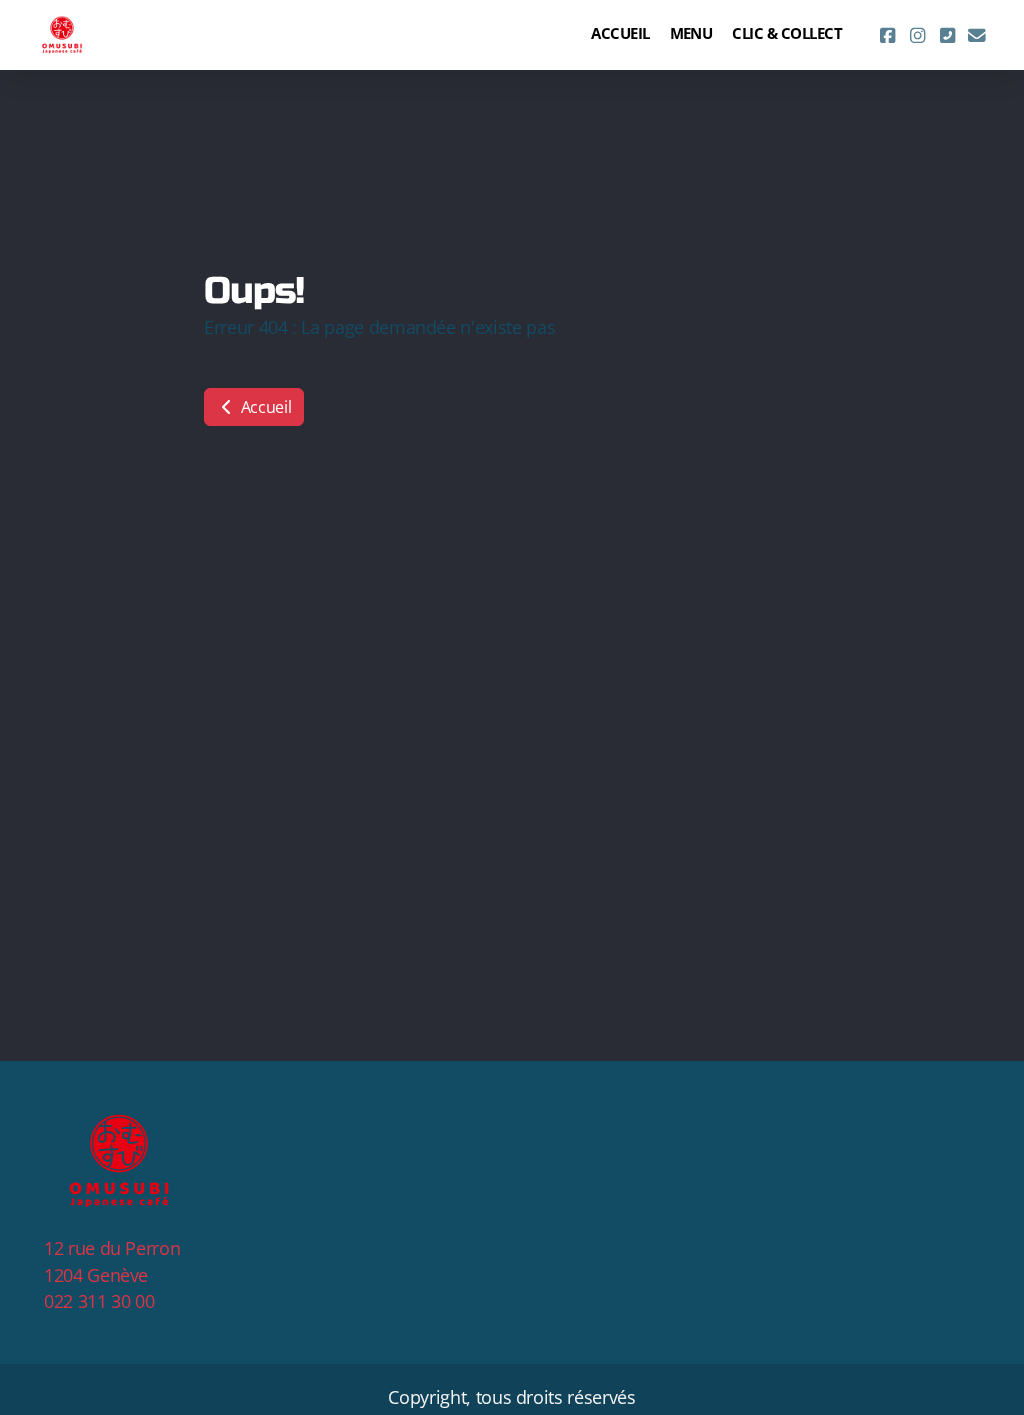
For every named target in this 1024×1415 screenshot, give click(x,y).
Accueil (264, 407)
